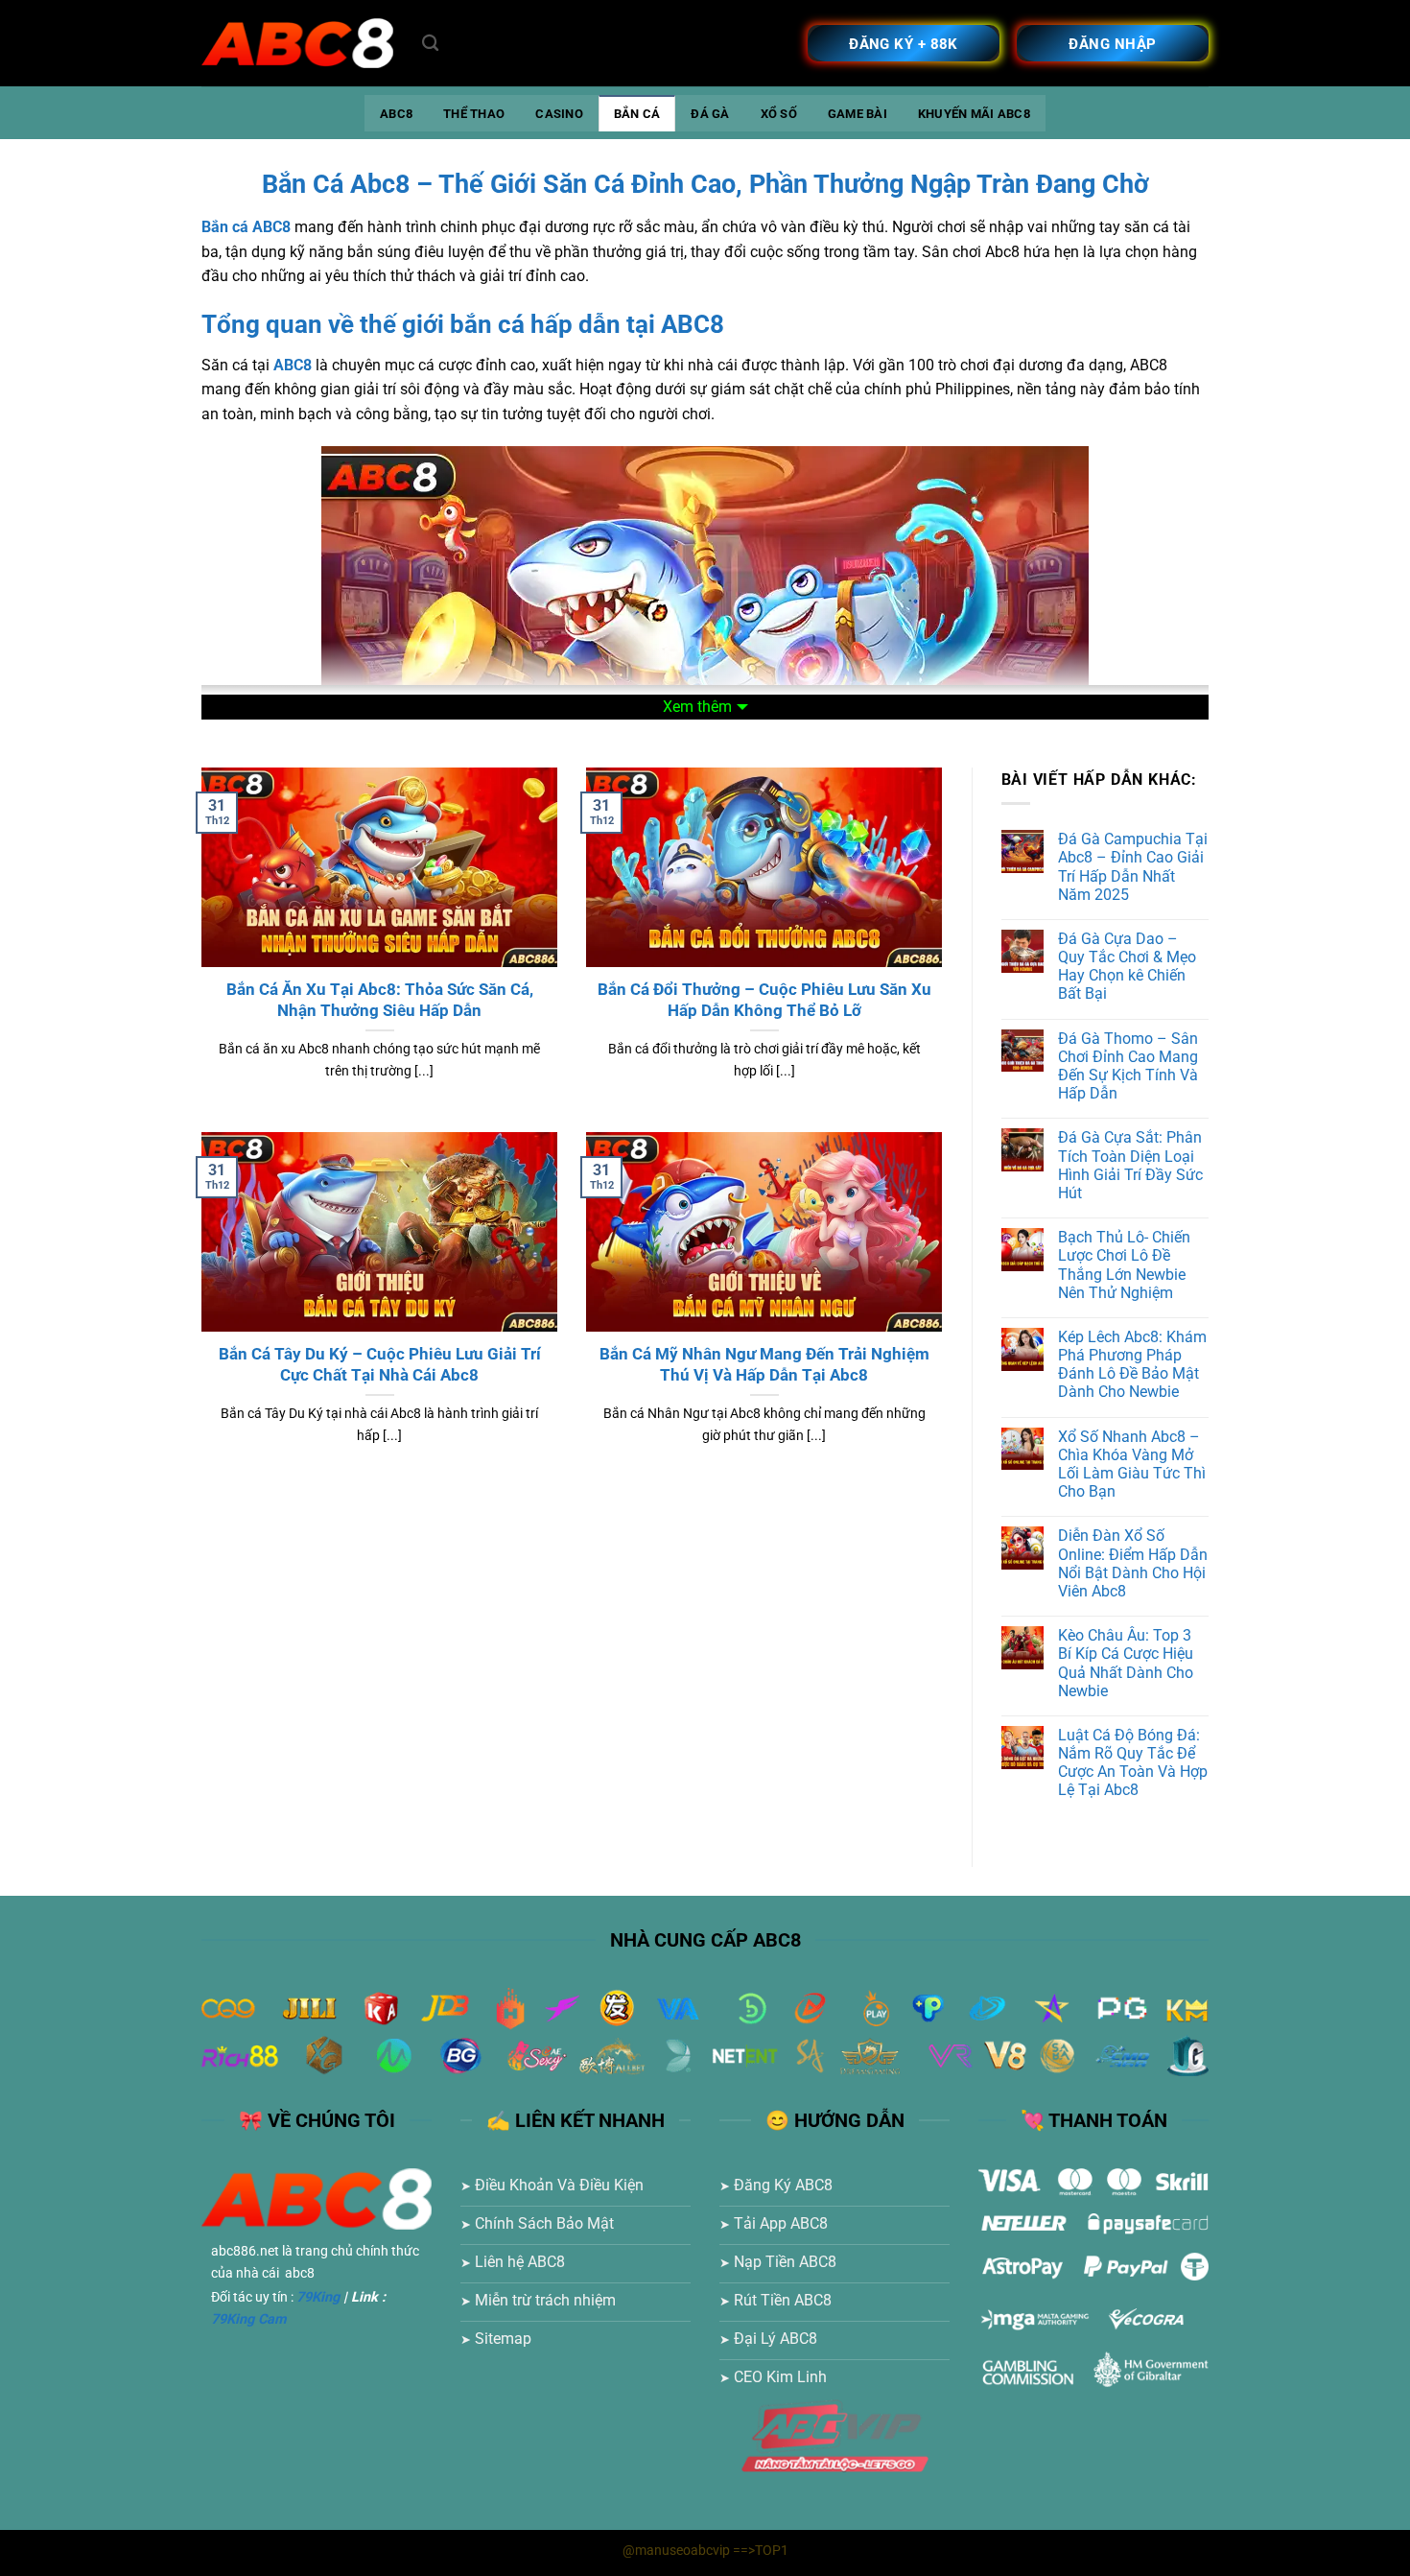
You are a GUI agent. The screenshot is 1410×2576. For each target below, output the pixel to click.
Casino (559, 114)
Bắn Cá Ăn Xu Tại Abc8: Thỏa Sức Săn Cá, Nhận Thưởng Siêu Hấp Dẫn (380, 1000)
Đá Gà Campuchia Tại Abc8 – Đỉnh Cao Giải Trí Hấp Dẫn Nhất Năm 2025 (1133, 867)
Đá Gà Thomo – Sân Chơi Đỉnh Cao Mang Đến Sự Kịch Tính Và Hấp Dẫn (1128, 1066)
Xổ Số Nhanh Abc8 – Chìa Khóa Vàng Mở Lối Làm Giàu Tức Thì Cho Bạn (1132, 1465)
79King (318, 2297)
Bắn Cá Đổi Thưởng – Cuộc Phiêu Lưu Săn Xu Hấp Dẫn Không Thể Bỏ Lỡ (764, 1000)
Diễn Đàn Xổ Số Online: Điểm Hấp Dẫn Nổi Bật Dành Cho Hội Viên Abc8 (1133, 1563)
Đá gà (710, 114)
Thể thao (474, 114)
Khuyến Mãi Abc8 (974, 114)
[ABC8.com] (297, 44)
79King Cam (248, 2319)
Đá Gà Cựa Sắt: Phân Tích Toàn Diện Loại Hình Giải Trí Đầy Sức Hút (1130, 1165)
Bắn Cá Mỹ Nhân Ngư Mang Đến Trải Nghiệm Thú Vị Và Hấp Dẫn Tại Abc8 (764, 1365)
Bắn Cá (637, 114)
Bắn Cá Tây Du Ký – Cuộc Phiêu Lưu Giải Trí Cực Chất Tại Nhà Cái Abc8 (380, 1365)
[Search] (430, 44)
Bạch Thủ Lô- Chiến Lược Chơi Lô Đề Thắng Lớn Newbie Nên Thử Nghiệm (1124, 1265)
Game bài (858, 114)
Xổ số (779, 114)
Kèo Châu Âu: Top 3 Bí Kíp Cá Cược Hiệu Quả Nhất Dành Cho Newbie (1126, 1663)
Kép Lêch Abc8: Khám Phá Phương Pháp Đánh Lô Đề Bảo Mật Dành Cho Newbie (1132, 1365)
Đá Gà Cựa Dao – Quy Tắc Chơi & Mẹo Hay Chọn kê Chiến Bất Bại (1127, 967)
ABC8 (396, 114)
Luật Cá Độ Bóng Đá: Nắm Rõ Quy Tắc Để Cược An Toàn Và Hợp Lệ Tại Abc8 (1133, 1763)
